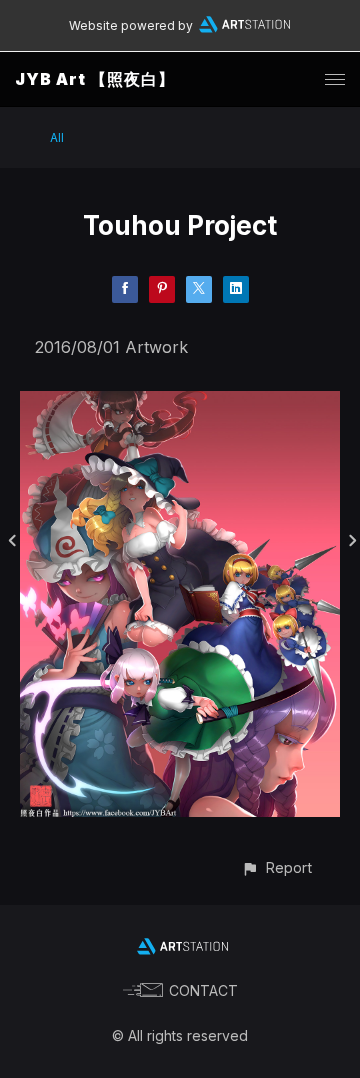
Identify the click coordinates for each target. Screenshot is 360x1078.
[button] (276, 867)
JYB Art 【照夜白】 (95, 79)
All (57, 137)
